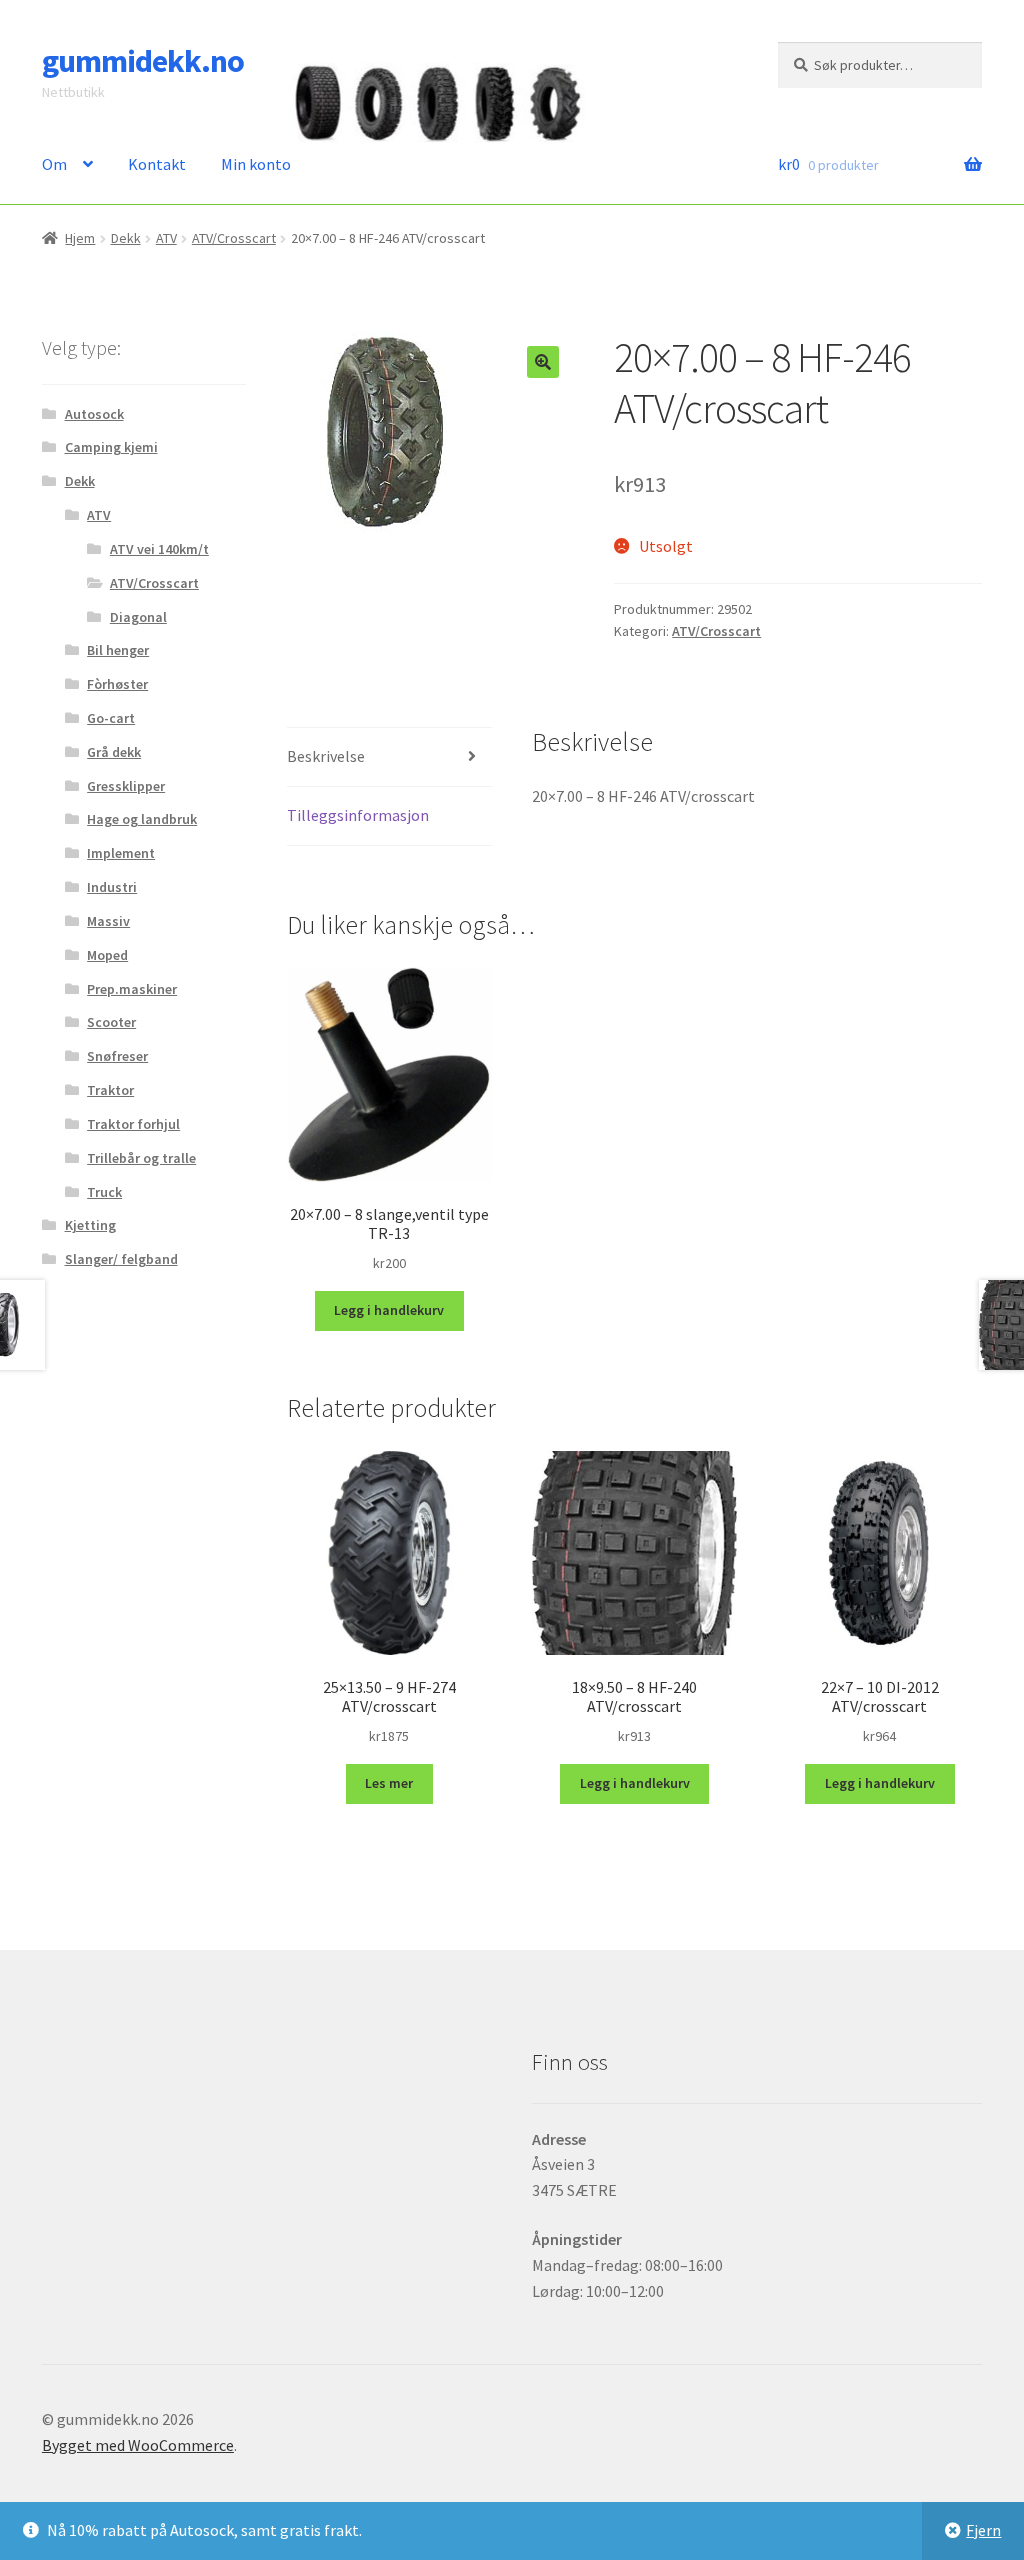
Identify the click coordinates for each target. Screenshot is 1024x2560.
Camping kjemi (111, 447)
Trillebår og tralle (141, 1158)
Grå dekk (114, 752)
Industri (112, 887)
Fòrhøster (117, 684)
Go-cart (111, 718)
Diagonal (138, 617)
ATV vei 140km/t (159, 549)
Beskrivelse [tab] (326, 756)
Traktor (110, 1090)
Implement (121, 853)
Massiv (108, 921)
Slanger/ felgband (121, 1259)
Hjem (80, 238)
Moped (107, 955)
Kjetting (90, 1225)
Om (54, 164)
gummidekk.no (143, 61)
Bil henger (118, 650)
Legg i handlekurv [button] (389, 1310)
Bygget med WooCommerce (138, 2445)
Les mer (389, 1783)
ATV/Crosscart (234, 238)
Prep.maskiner (132, 989)
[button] (543, 362)
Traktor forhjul (133, 1124)
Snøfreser (117, 1056)
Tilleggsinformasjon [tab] (358, 815)
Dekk (126, 238)
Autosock (94, 414)
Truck (104, 1192)
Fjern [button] (983, 2530)
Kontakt (157, 164)
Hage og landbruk (142, 819)
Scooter (111, 1022)
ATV (166, 238)
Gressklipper (126, 786)
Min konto (256, 164)
